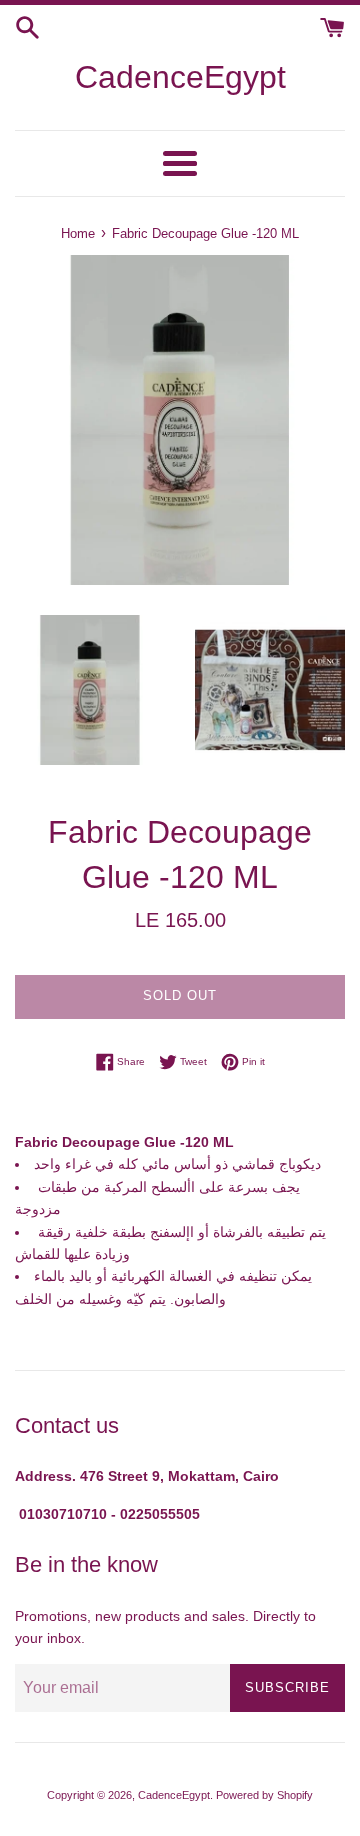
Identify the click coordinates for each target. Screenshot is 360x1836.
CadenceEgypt (180, 77)
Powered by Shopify (264, 1795)
